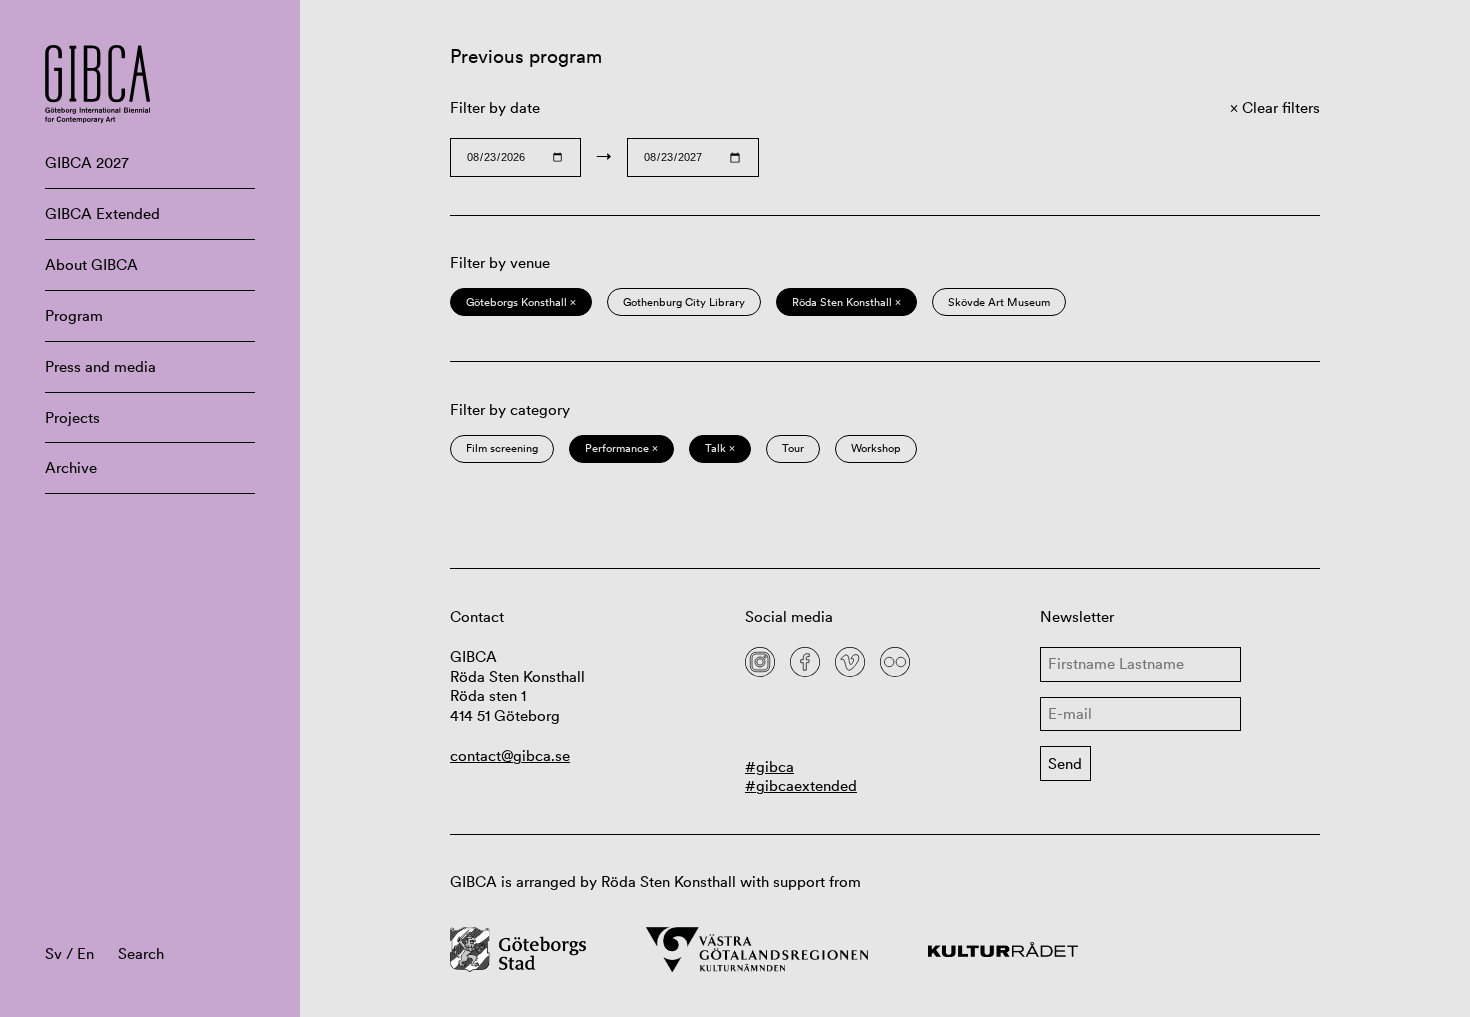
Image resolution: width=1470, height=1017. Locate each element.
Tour (793, 448)
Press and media (100, 366)
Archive (71, 467)
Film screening (502, 448)
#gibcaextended (801, 785)
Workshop (876, 448)
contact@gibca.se (510, 755)
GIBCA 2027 (87, 162)
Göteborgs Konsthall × (521, 302)
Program (74, 315)
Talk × (720, 448)
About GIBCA (91, 264)
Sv (53, 953)
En (85, 953)
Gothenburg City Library (684, 302)
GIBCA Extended (102, 213)
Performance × (621, 448)
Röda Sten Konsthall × (846, 302)
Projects (72, 417)
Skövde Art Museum (999, 302)
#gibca (769, 766)
